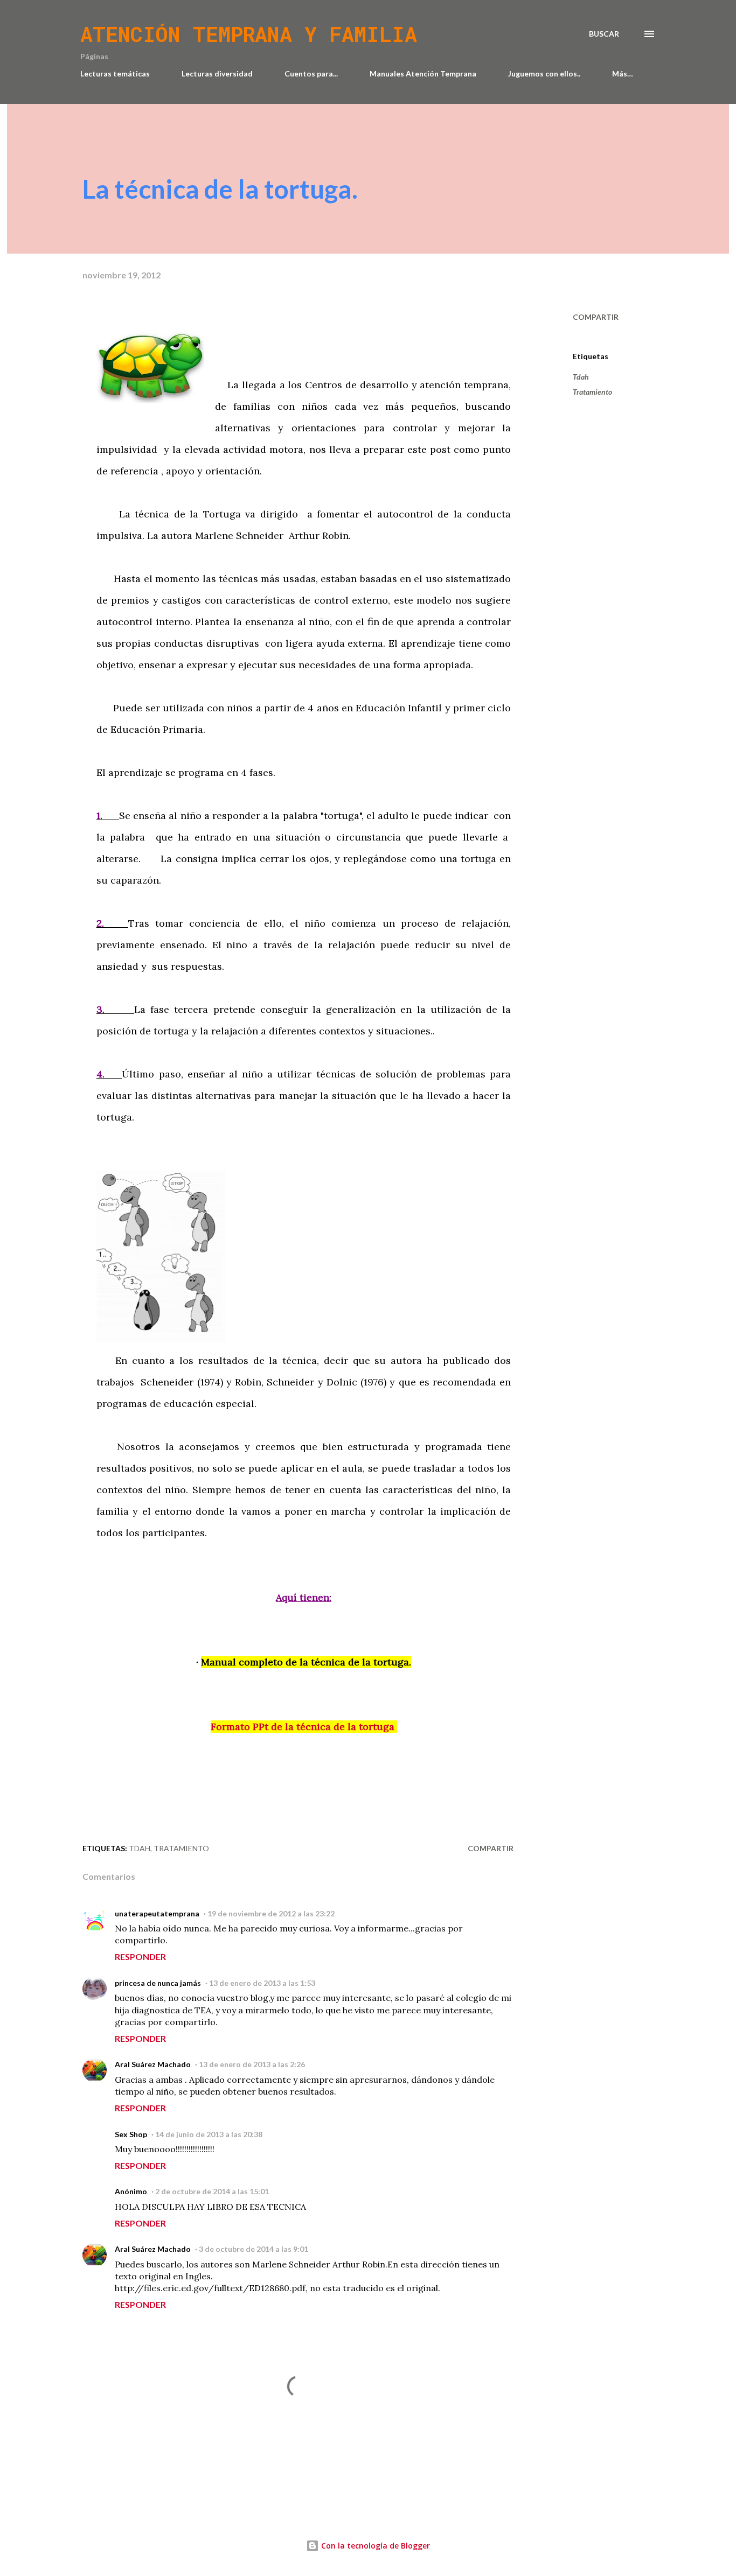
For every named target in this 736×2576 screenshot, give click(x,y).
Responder (140, 1956)
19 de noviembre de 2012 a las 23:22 (271, 1913)
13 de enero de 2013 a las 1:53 (262, 1983)
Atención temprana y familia (249, 34)
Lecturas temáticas (115, 73)
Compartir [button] (596, 317)
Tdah (581, 377)
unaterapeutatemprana (157, 1913)
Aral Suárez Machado (153, 2064)
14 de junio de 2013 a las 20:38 (209, 2134)
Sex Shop (131, 2134)
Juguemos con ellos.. (544, 73)
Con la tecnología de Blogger (374, 2546)
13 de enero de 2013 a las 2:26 (252, 2064)
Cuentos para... (311, 73)
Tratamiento (592, 392)
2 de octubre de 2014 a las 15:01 (212, 2191)
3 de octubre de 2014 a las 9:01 (254, 2249)
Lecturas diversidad (217, 73)
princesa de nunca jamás (158, 1983)
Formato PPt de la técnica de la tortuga (304, 1727)
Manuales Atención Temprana (423, 73)
